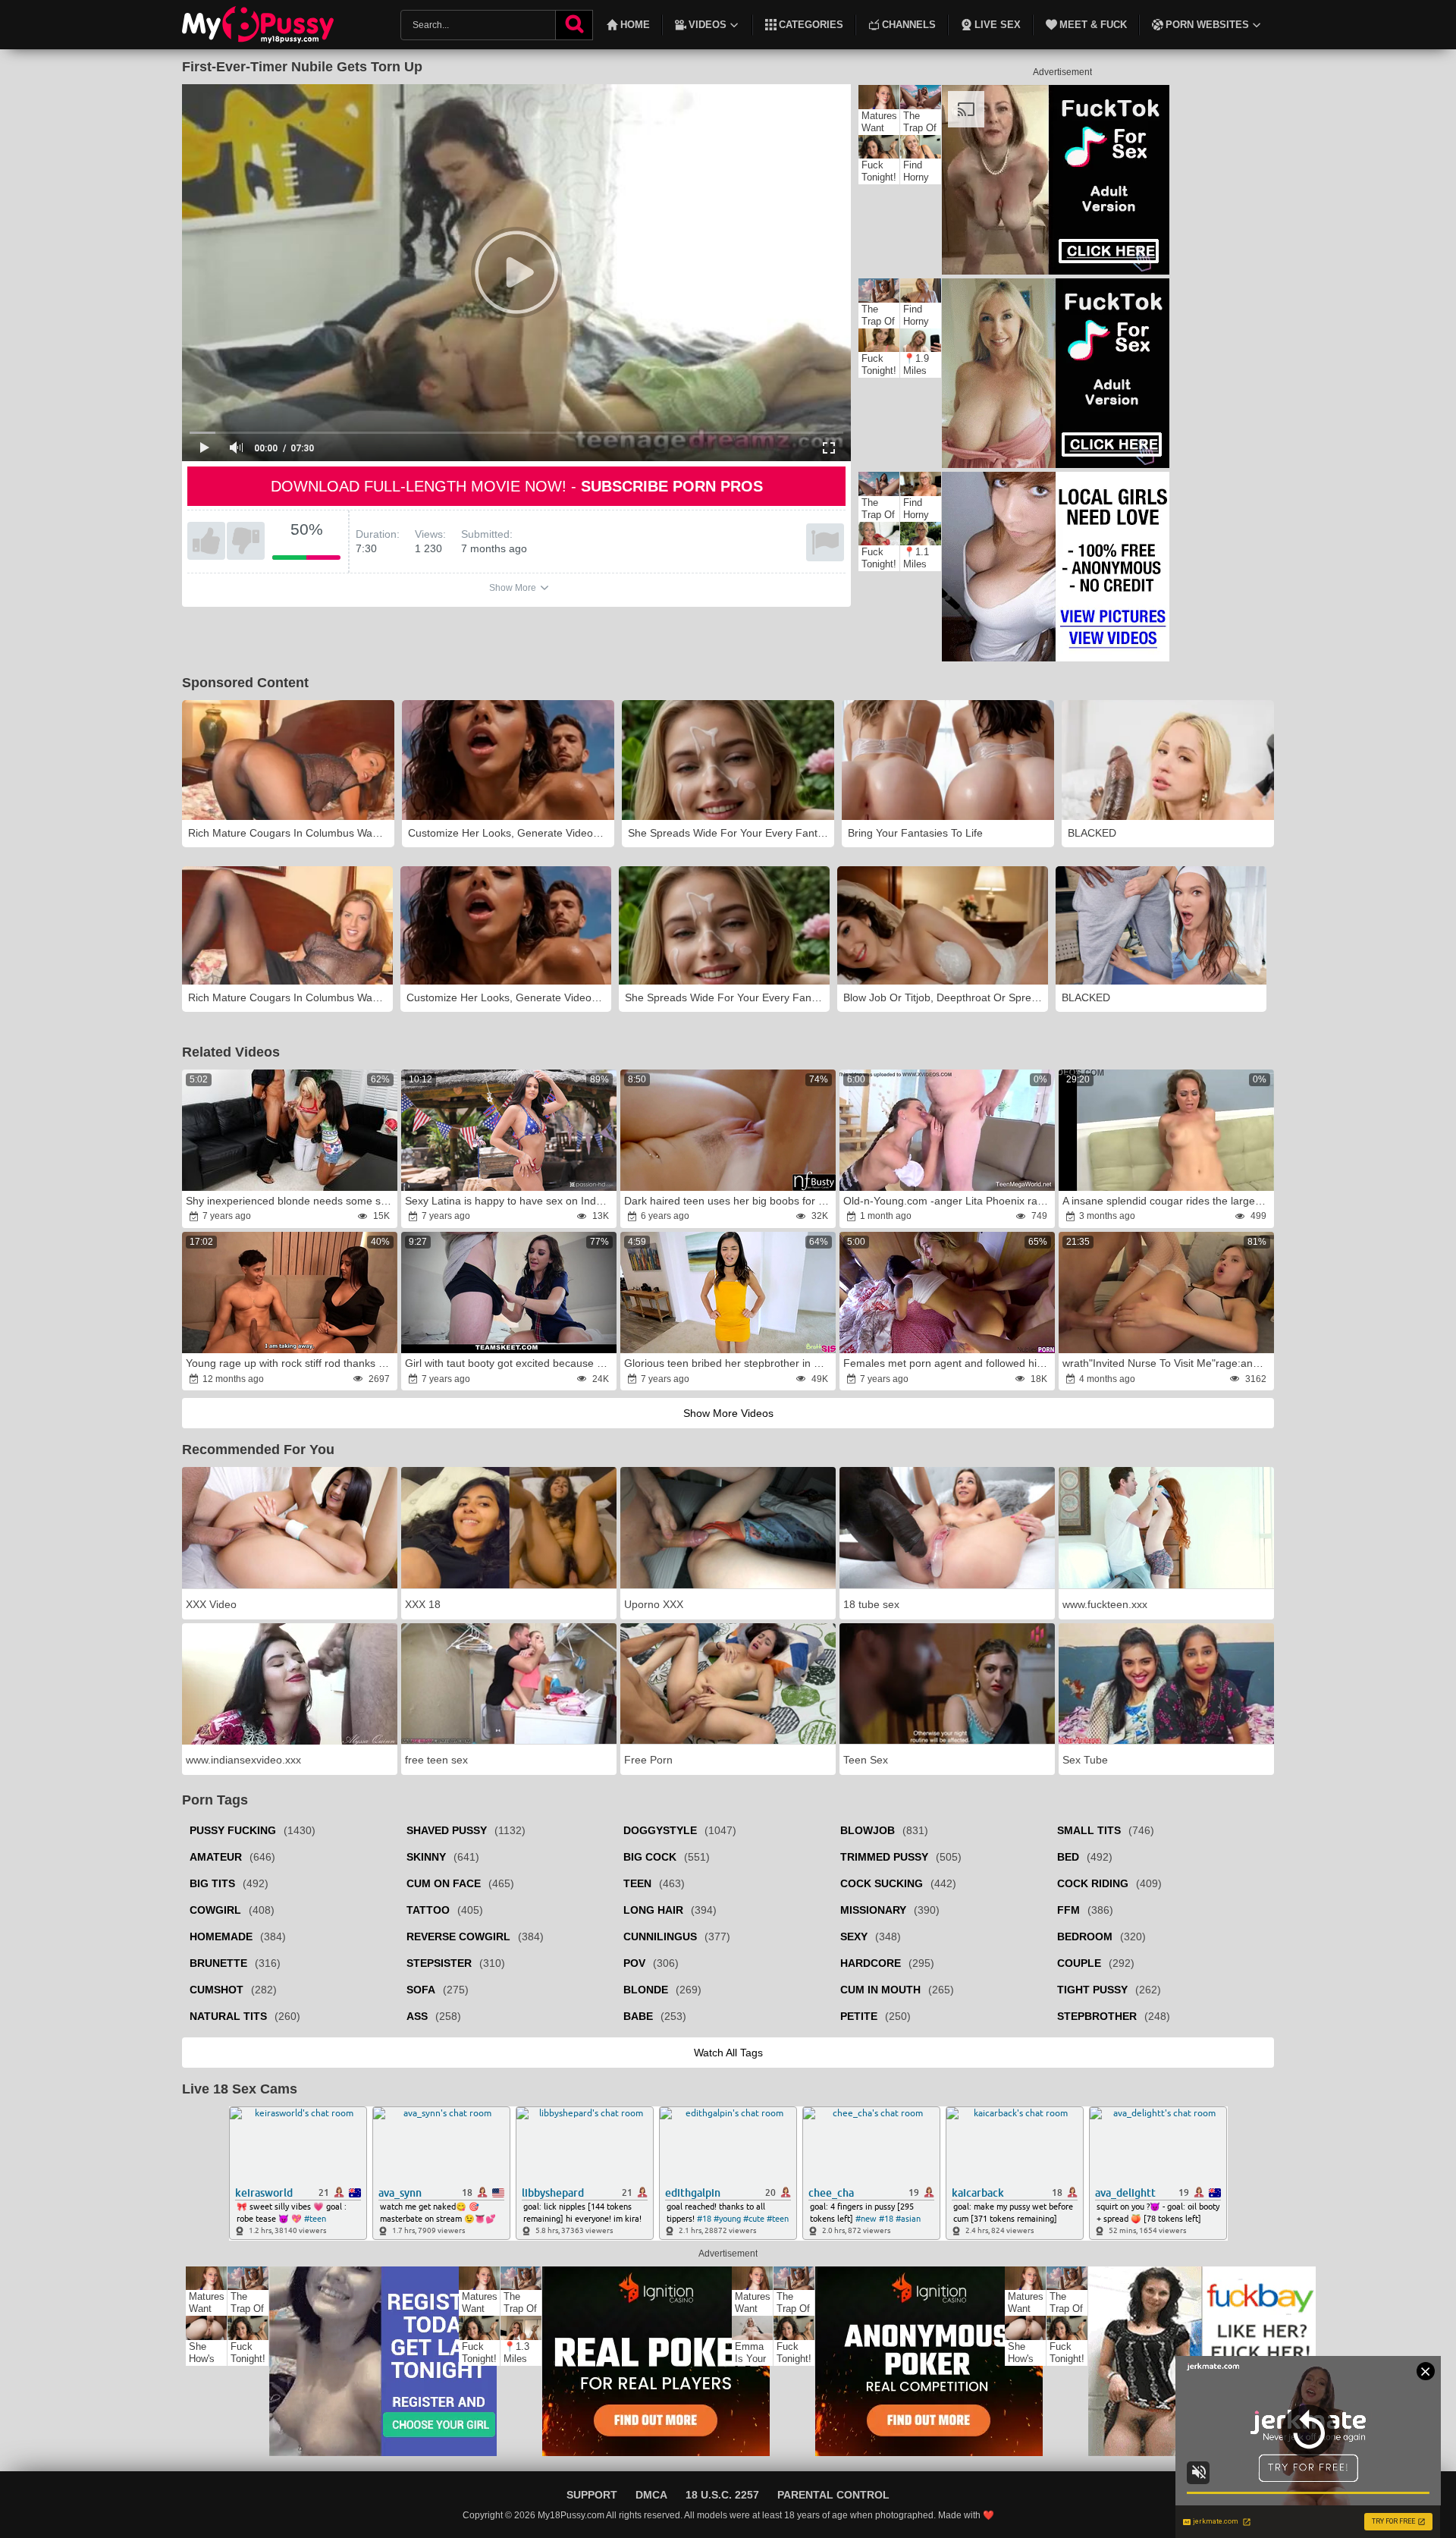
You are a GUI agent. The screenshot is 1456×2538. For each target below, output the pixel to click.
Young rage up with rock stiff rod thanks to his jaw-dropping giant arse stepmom (290, 1363)
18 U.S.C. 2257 (722, 2495)
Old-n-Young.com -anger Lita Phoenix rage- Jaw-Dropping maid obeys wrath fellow (948, 1201)
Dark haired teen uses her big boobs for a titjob (729, 1201)
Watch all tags (728, 2053)
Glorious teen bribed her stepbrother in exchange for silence (729, 1363)
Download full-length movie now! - (517, 486)
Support (592, 2495)
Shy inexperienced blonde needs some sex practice (290, 1201)
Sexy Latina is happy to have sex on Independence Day (510, 1201)
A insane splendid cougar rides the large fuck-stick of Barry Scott (1167, 1201)
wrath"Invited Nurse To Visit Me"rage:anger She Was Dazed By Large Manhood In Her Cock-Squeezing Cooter (1167, 1363)
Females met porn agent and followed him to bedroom (948, 1363)
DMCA (651, 2495)
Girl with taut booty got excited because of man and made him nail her (510, 1363)
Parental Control (833, 2495)
